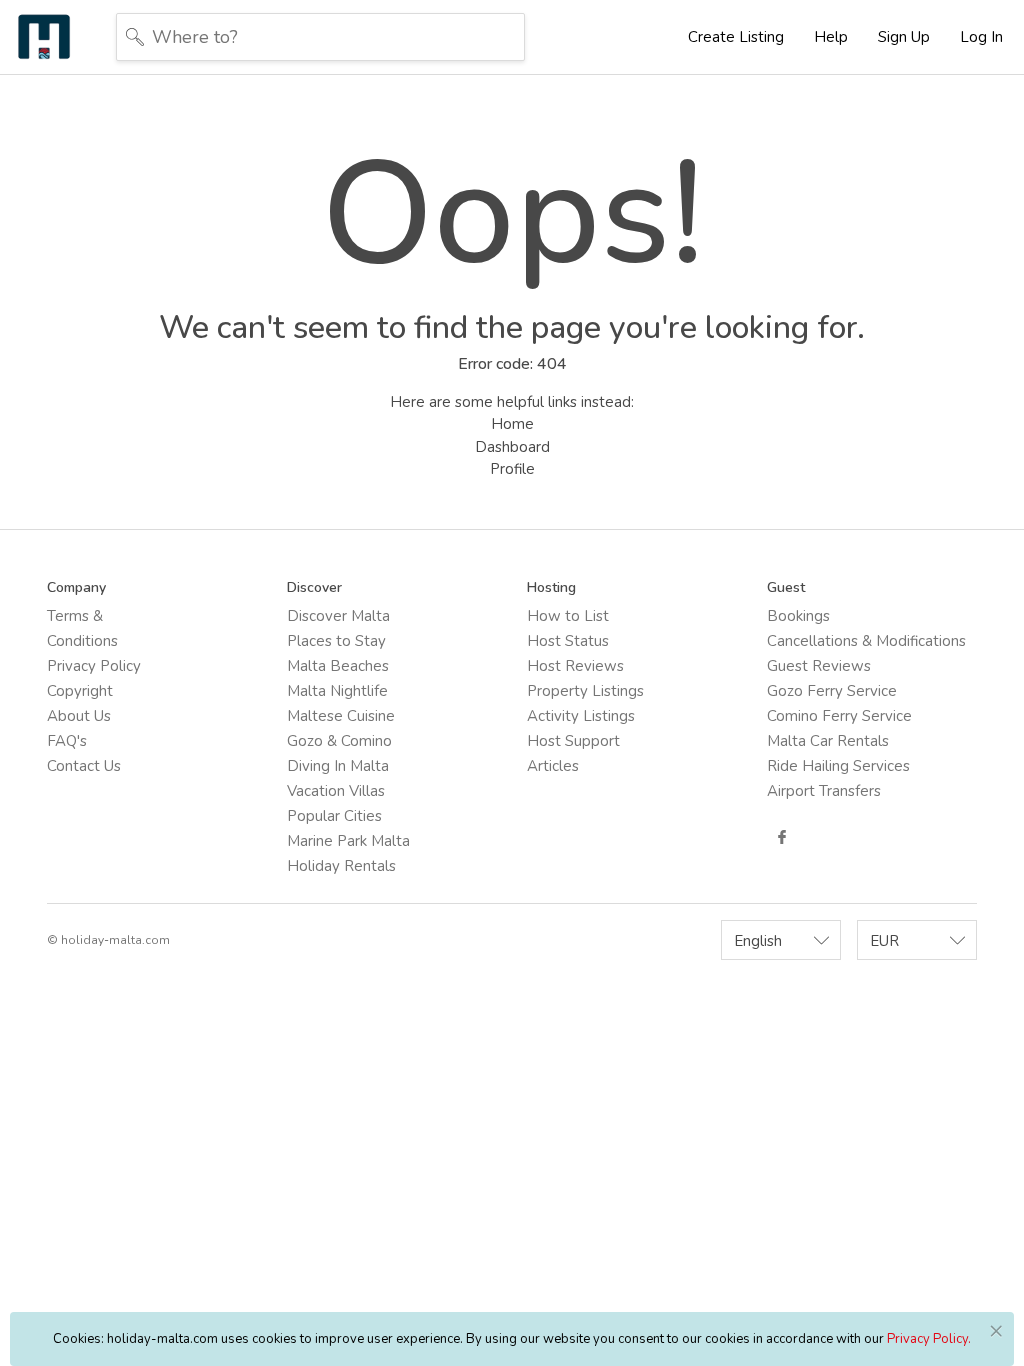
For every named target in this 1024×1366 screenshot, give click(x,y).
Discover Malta (338, 616)
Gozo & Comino (339, 741)
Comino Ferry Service (839, 716)
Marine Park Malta (348, 841)
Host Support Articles (573, 753)
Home (512, 424)
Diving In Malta (338, 766)
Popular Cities (334, 816)
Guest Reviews (819, 666)
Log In (981, 37)
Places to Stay (336, 641)
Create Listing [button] (736, 37)
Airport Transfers (824, 791)
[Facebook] (782, 837)
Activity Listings (581, 716)
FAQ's (67, 741)
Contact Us (84, 766)
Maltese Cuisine (341, 716)
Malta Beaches (338, 666)
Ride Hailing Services (838, 766)
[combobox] (781, 940)
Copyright (80, 691)
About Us (79, 716)
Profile (512, 469)
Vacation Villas (336, 791)
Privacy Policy (94, 666)
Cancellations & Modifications (866, 641)
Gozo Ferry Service (832, 691)
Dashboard (512, 447)
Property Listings (585, 691)
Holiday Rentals (341, 866)
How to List (568, 616)
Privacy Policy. (929, 1339)
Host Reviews (575, 666)
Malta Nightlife (337, 691)
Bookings (798, 616)
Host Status (568, 641)
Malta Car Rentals (828, 741)
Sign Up (904, 37)
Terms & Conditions (82, 628)
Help (831, 37)
